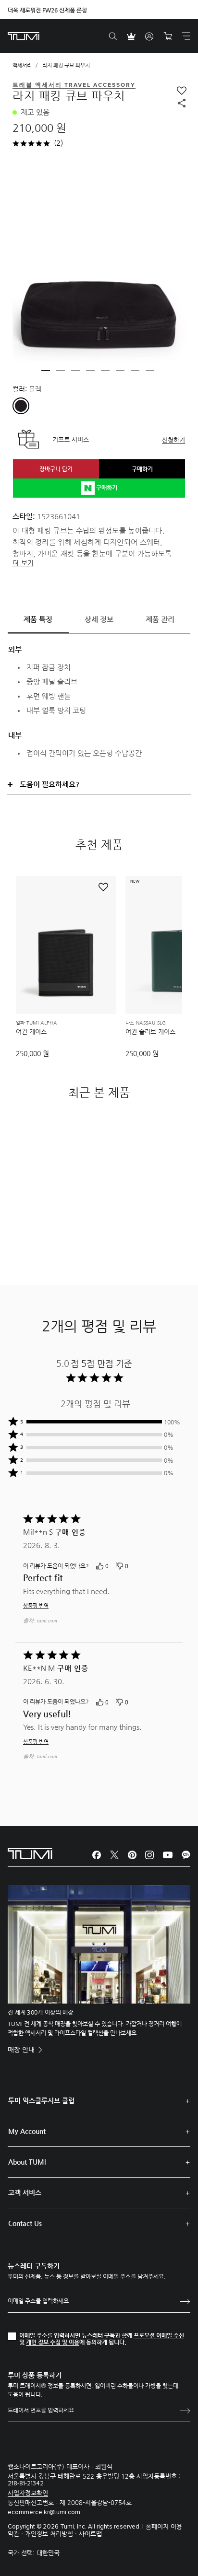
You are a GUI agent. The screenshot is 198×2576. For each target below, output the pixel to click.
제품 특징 (38, 619)
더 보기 (23, 563)
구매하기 (142, 469)
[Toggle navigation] (186, 36)
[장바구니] (168, 36)
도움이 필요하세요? (49, 784)
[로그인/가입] (149, 36)
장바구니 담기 (56, 469)
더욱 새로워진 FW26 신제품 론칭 (47, 10)
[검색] (113, 36)
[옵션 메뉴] (173, 1567)
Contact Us (25, 2223)
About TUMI (27, 2162)
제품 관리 (160, 619)
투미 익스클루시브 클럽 (41, 2100)
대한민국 (48, 2553)
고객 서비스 (25, 2192)
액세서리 (22, 65)
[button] (46, 371)
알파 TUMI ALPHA (36, 1023)
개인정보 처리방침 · (52, 2534)
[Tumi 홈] (24, 36)
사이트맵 (90, 2534)
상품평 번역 (36, 1606)
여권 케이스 (31, 1032)
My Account (27, 2131)
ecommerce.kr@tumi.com (44, 2512)
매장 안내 (22, 2050)
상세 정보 (99, 619)
